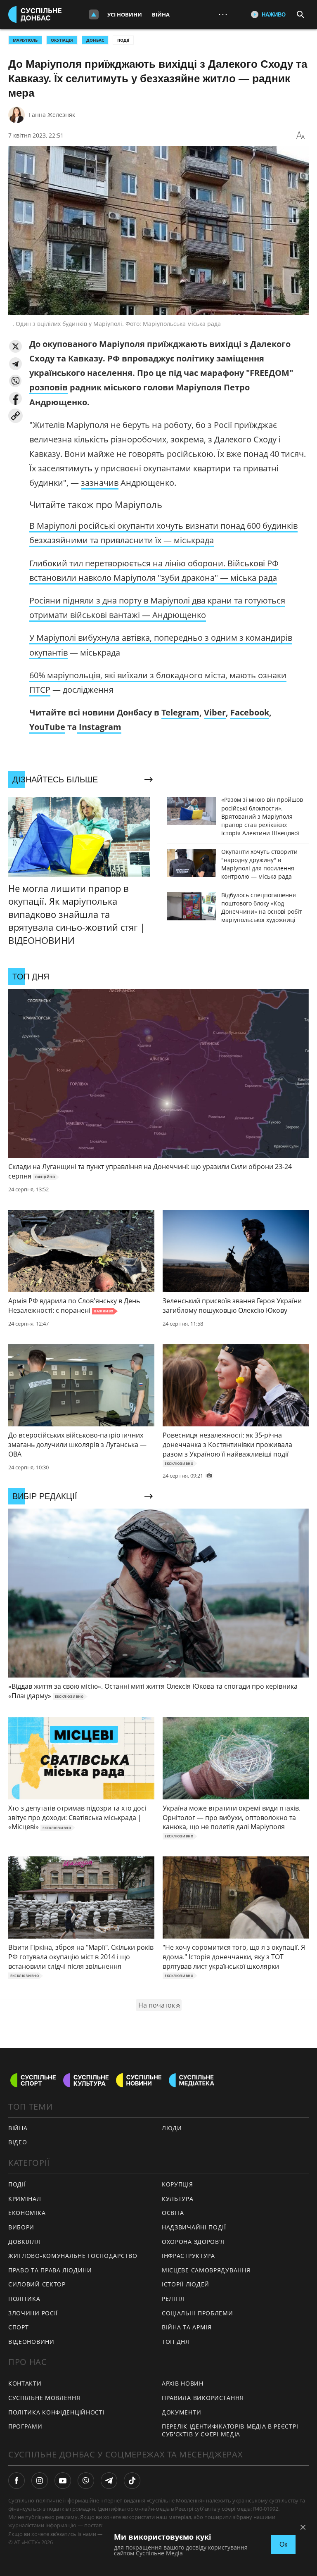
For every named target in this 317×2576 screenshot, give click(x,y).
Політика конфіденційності (57, 2412)
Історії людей (186, 2284)
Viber (215, 712)
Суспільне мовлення (44, 2398)
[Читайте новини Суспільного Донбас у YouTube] (63, 2481)
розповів (48, 387)
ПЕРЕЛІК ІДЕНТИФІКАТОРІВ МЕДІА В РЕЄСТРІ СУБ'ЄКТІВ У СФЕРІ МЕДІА (230, 2430)
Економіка (27, 2213)
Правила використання (203, 2398)
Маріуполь (25, 40)
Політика (24, 2299)
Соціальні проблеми (198, 2313)
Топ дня (176, 2342)
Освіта (173, 2213)
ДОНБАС (95, 40)
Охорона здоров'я (193, 2242)
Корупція (177, 2184)
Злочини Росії (33, 2313)
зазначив (100, 483)
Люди (172, 2128)
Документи (181, 2412)
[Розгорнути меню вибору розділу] (94, 14)
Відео (18, 2142)
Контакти (25, 2383)
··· (223, 14)
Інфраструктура (188, 2256)
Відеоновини (31, 2342)
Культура (178, 2199)
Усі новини (125, 14)
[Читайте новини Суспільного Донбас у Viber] (86, 2481)
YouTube (47, 727)
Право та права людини (50, 2270)
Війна (161, 14)
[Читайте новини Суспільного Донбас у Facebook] (17, 2481)
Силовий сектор (37, 2284)
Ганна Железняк (52, 115)
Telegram (180, 712)
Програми (25, 2426)
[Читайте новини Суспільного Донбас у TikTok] (132, 2481)
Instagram (99, 727)
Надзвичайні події (194, 2227)
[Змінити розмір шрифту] (300, 135)
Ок (283, 2544)
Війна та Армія (187, 2327)
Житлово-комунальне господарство (73, 2256)
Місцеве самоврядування (206, 2270)
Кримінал (25, 2199)
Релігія (173, 2299)
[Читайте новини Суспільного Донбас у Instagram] (40, 2481)
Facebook (250, 712)
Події (123, 40)
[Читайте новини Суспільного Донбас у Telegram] (109, 2481)
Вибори (21, 2227)
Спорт (19, 2327)
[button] (15, 346)
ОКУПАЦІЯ (62, 40)
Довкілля (24, 2242)
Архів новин (183, 2383)
